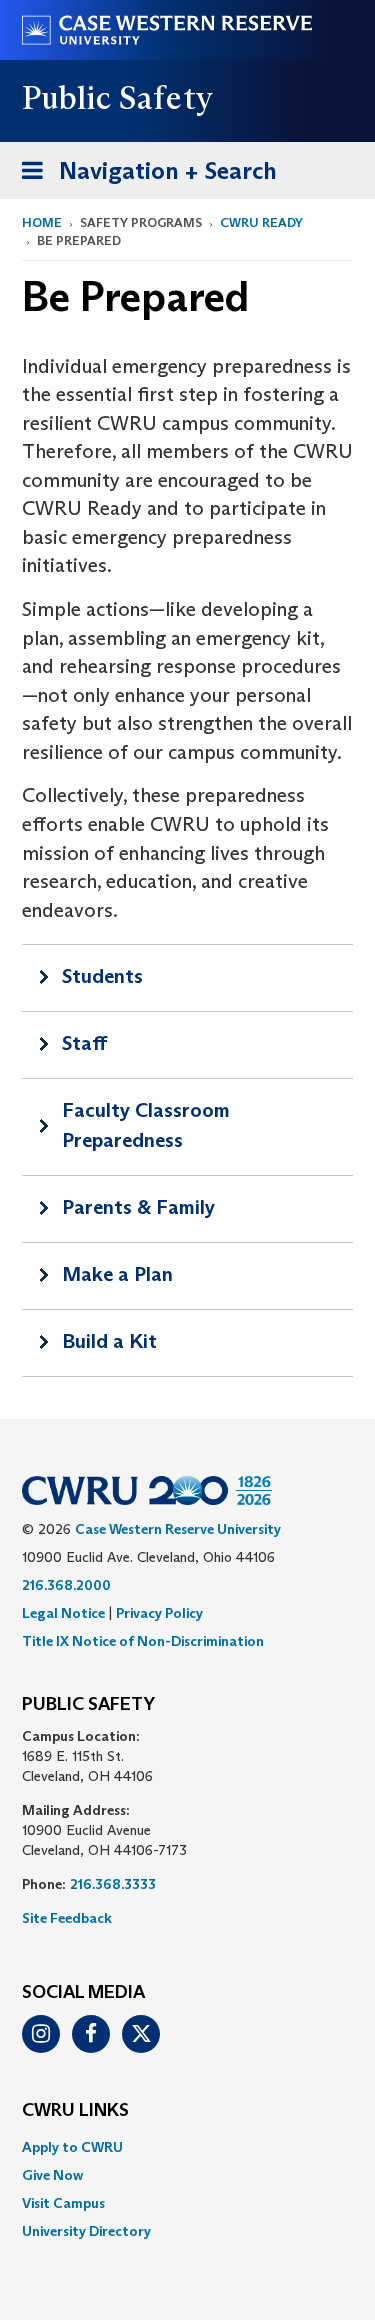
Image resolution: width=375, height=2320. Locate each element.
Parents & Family (138, 1207)
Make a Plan (117, 1274)
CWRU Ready (261, 222)
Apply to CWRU (72, 2147)
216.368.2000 (66, 1585)
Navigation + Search (143, 177)
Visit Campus (63, 2203)
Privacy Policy (159, 1613)
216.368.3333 (113, 1884)
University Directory (86, 2231)
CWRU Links (75, 2111)
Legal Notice (63, 1613)
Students (102, 976)
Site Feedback (67, 1918)
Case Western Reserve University (178, 1529)
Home (42, 222)
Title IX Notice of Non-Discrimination (143, 1641)
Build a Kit (109, 1341)
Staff (84, 1043)
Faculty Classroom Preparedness (146, 1125)
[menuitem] (187, 2147)
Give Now (52, 2175)
